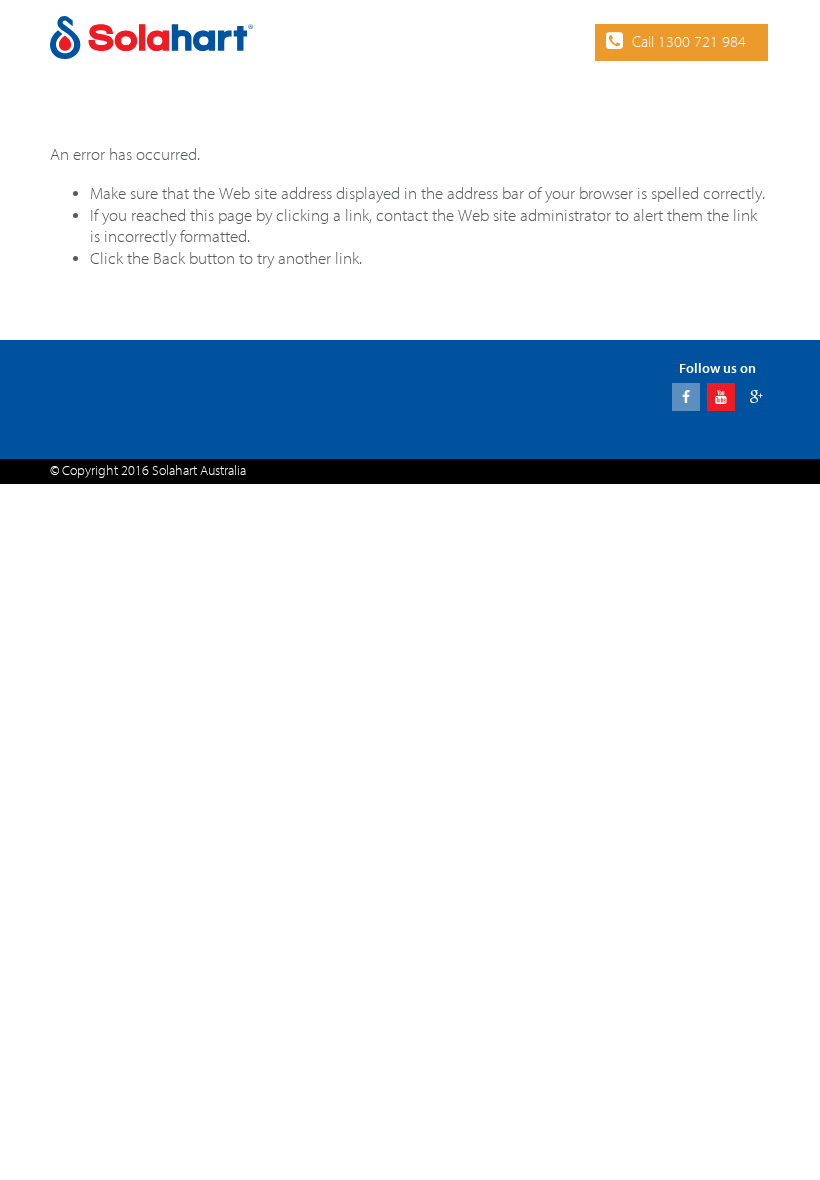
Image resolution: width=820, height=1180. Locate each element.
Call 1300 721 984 (689, 42)
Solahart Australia (199, 471)
